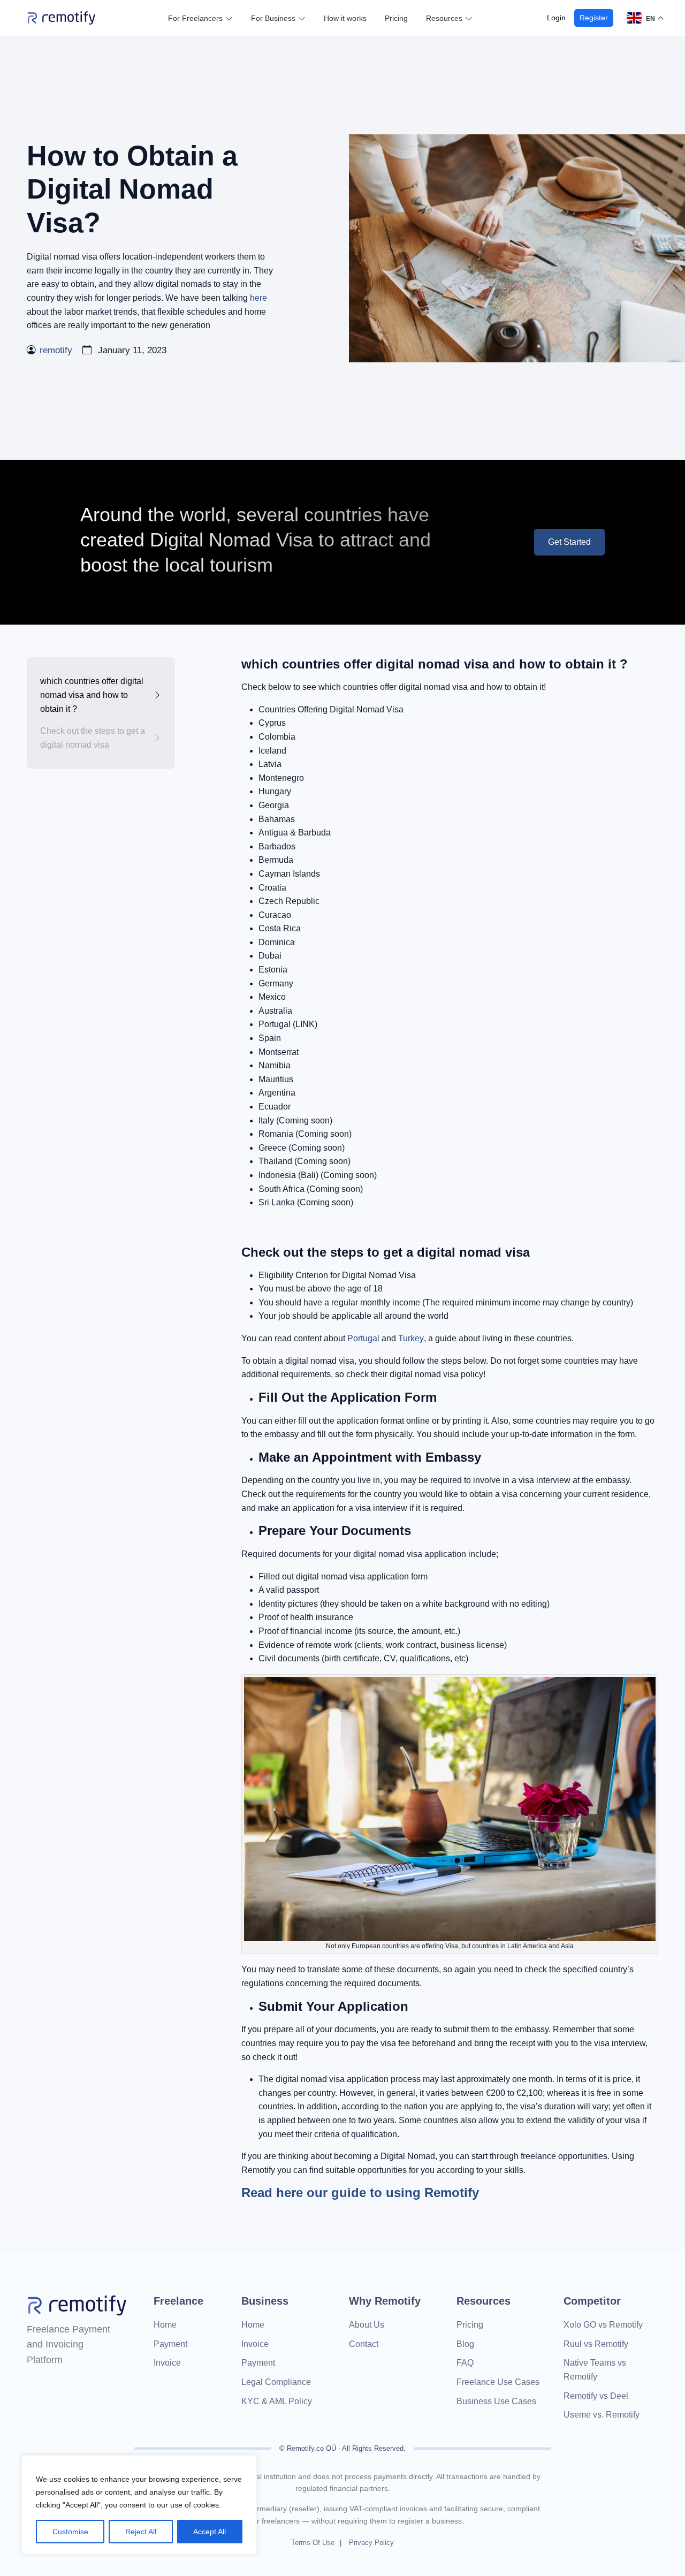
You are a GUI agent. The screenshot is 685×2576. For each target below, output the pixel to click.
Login (556, 18)
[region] (139, 2505)
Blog (465, 2344)
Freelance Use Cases (498, 2382)
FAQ (465, 2363)
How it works (345, 18)
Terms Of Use (313, 2543)
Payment (170, 2344)
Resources (444, 18)
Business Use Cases (496, 2401)
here (258, 298)
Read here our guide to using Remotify (360, 2193)
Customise (70, 2532)
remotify (56, 350)
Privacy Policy (371, 2543)
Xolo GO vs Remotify (603, 2325)
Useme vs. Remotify (602, 2415)
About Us (367, 2325)
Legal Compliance (276, 2382)
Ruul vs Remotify (596, 2344)
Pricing (396, 18)
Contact (364, 2344)
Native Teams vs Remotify (595, 2370)
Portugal (363, 1338)
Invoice (167, 2363)
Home (165, 2325)
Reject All (141, 2532)
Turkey (411, 1338)
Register (594, 18)
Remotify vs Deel (596, 2396)
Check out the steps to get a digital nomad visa (93, 738)
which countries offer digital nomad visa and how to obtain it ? (92, 695)
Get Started (569, 542)
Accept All (210, 2532)
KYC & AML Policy (277, 2401)
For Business (273, 18)
